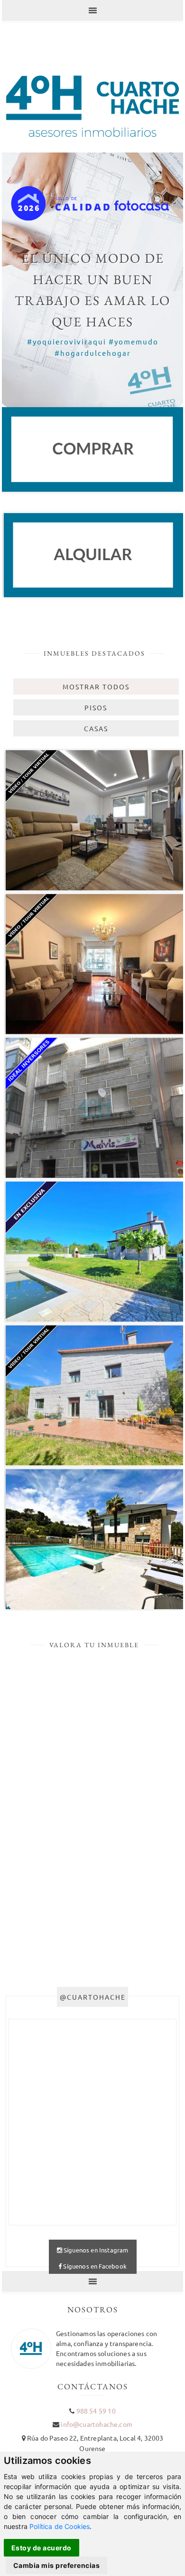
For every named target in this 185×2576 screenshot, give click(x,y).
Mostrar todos (96, 687)
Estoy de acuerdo (42, 2548)
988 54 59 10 (96, 2411)
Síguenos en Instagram (95, 2250)
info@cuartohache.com (96, 2424)
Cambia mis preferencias (57, 2565)
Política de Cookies (60, 2526)
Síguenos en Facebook (94, 2266)
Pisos (96, 707)
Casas (96, 728)
